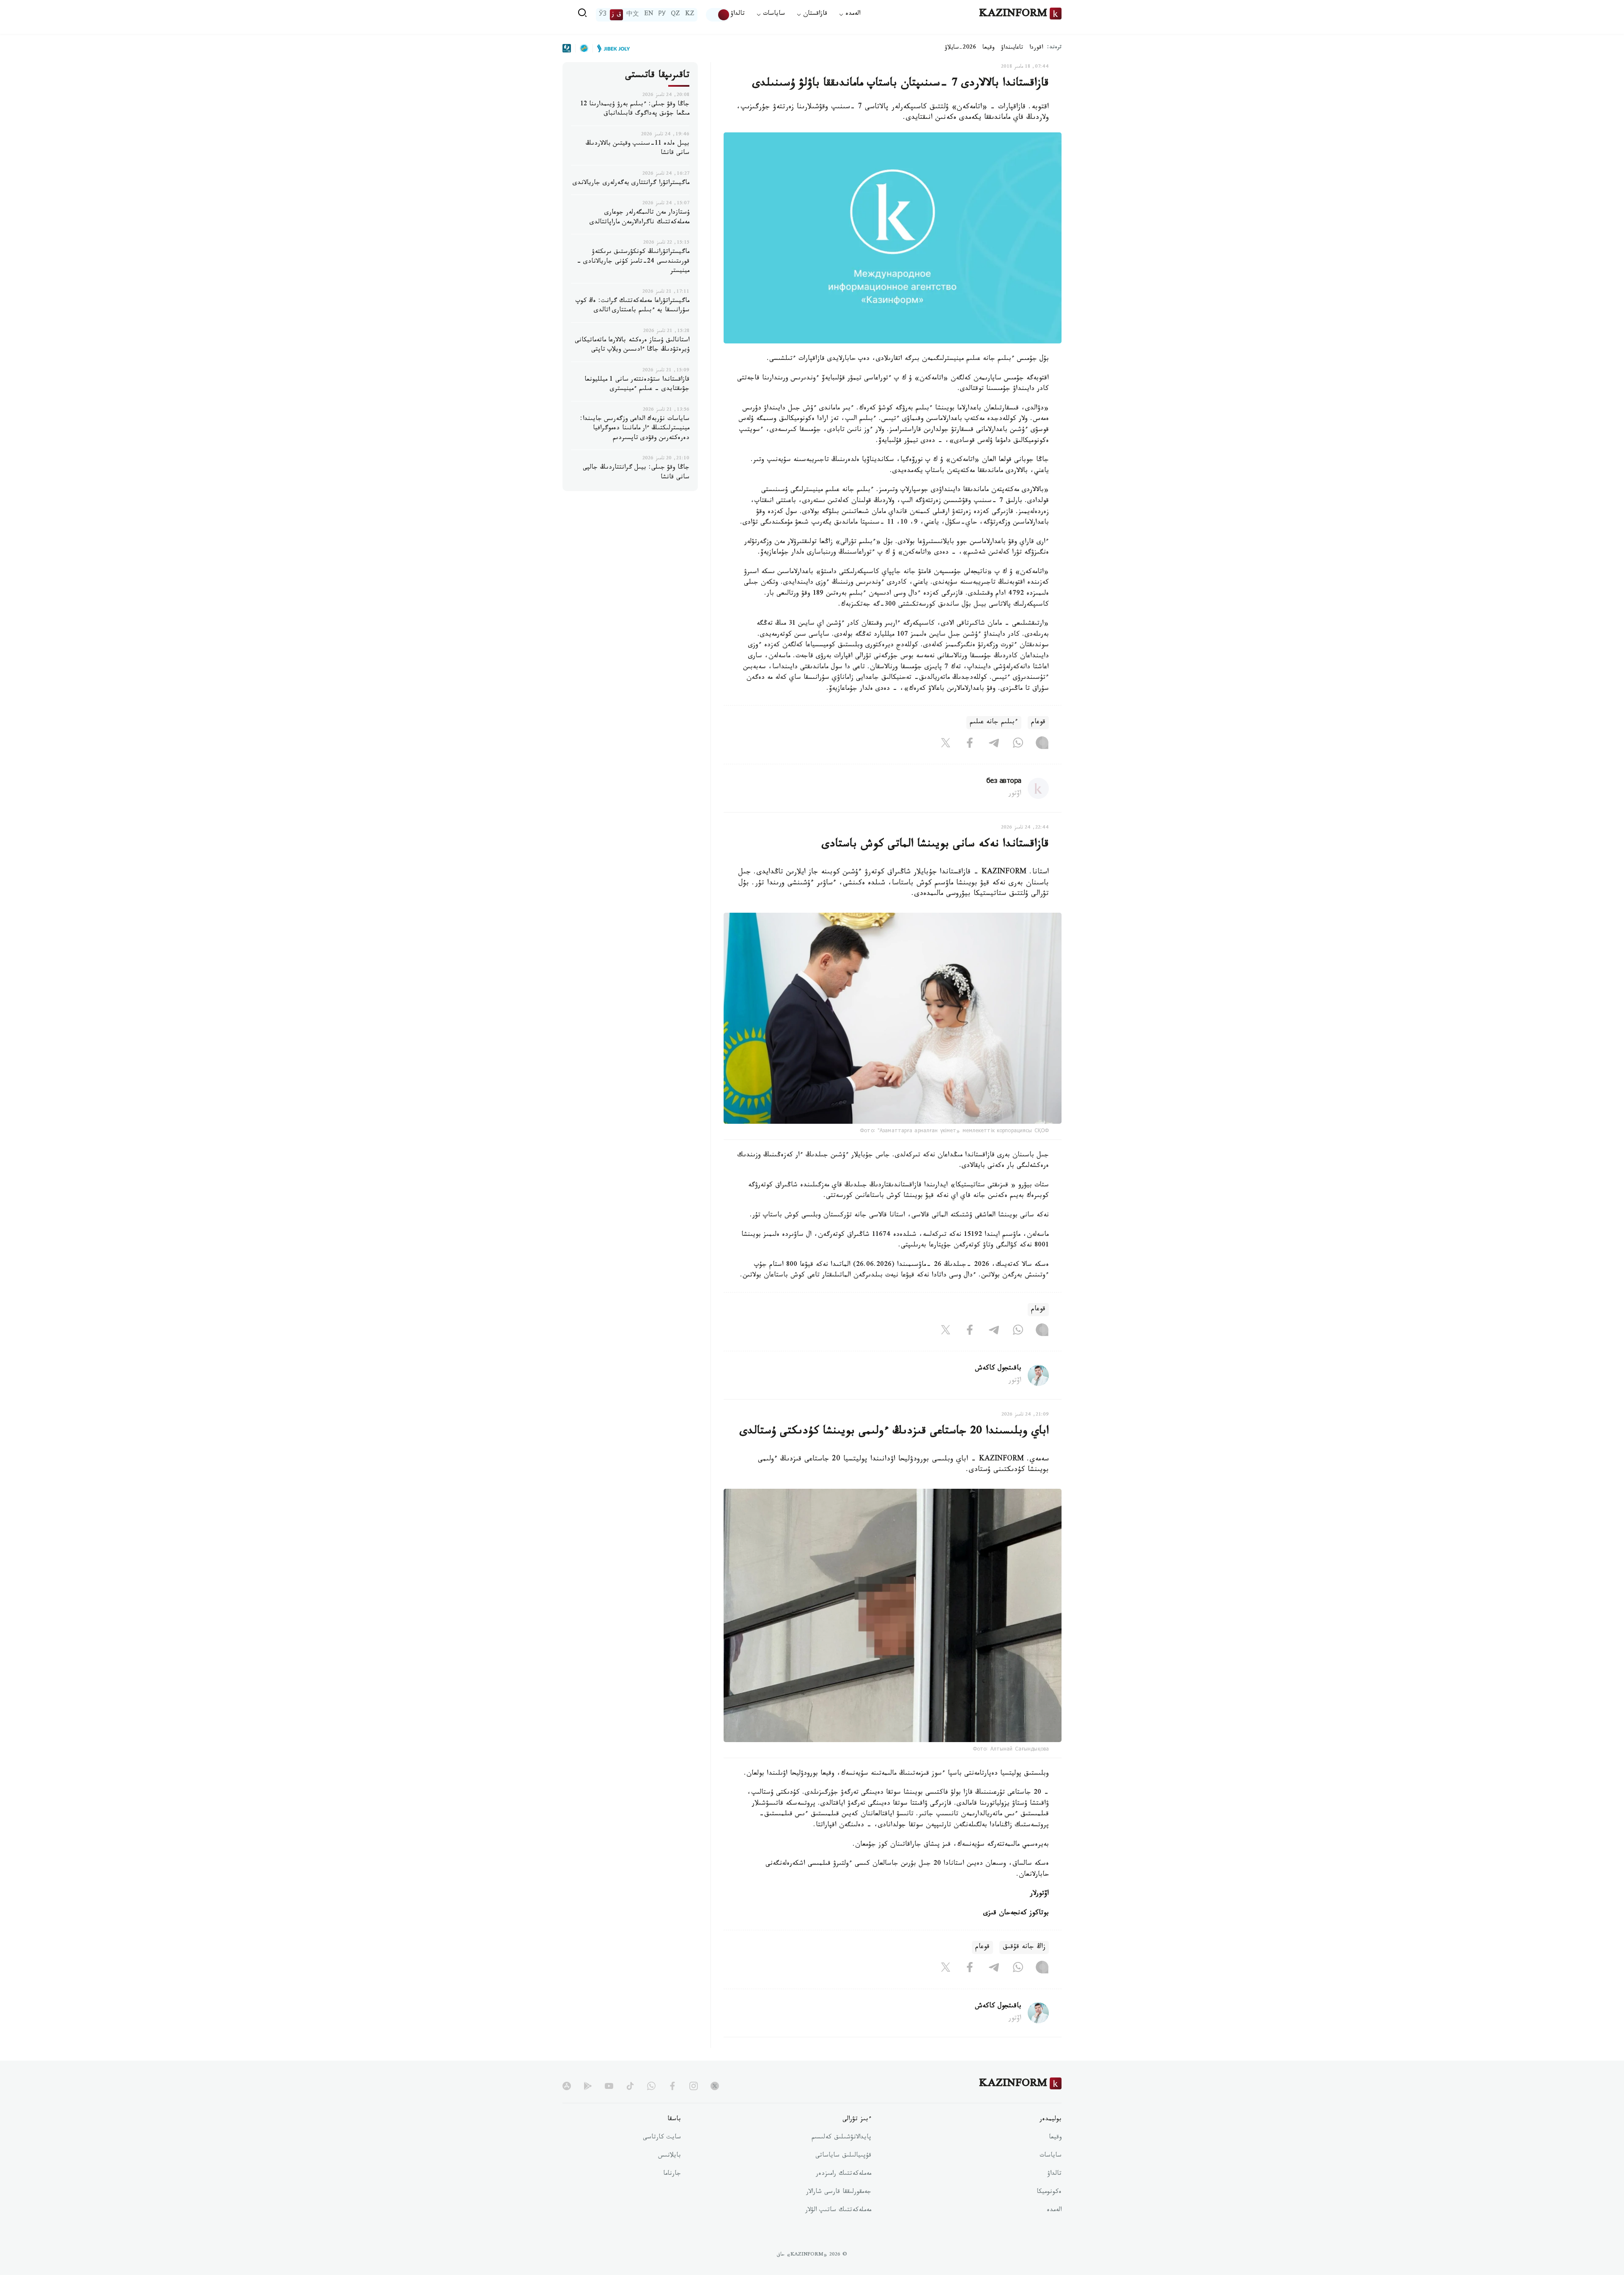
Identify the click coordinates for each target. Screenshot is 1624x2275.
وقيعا (989, 48)
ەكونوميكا (1049, 2193)
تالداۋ (738, 15)
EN (649, 15)
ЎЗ (603, 15)
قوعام (1038, 723)
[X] (946, 744)
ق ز (616, 15)
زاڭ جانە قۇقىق (1024, 1947)
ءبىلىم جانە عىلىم (994, 723)
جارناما (672, 2174)
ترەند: (1054, 48)
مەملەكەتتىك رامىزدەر (844, 2174)
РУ (662, 15)
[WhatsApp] (1018, 744)
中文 (633, 15)
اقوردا (1036, 48)
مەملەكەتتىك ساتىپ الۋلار (838, 2211)
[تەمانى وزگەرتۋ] (718, 15)
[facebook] (672, 2086)
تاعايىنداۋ (1012, 48)
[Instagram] (1042, 744)
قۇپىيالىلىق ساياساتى (843, 2156)
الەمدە (1054, 2211)
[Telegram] (994, 744)
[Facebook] (970, 744)
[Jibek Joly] (611, 48)
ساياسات (1051, 2156)
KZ (690, 15)
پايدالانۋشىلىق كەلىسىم (841, 2138)
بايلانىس (669, 2156)
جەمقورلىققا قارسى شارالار (839, 2193)
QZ (675, 15)
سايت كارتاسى (662, 2138)
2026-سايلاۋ (960, 48)
